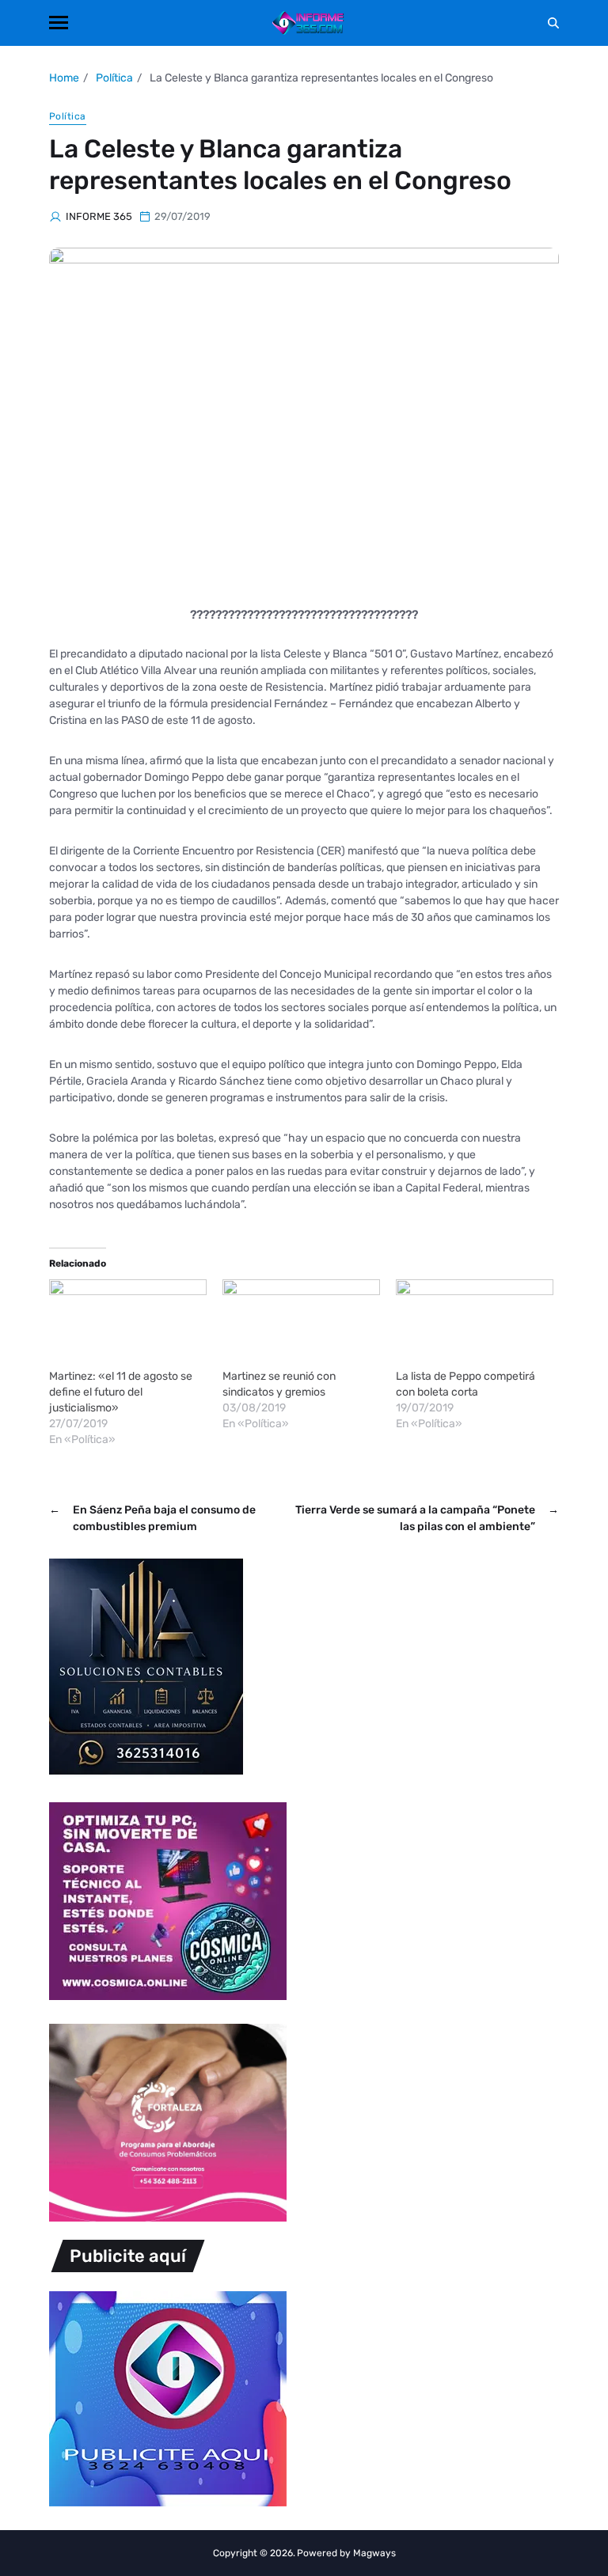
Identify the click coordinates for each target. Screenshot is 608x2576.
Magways (374, 2553)
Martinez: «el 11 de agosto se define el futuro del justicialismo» (121, 1392)
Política (68, 116)
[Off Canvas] (59, 23)
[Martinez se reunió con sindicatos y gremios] (301, 1324)
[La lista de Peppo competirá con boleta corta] (475, 1324)
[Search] (553, 23)
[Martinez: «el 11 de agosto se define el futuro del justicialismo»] (128, 1324)
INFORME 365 (99, 216)
